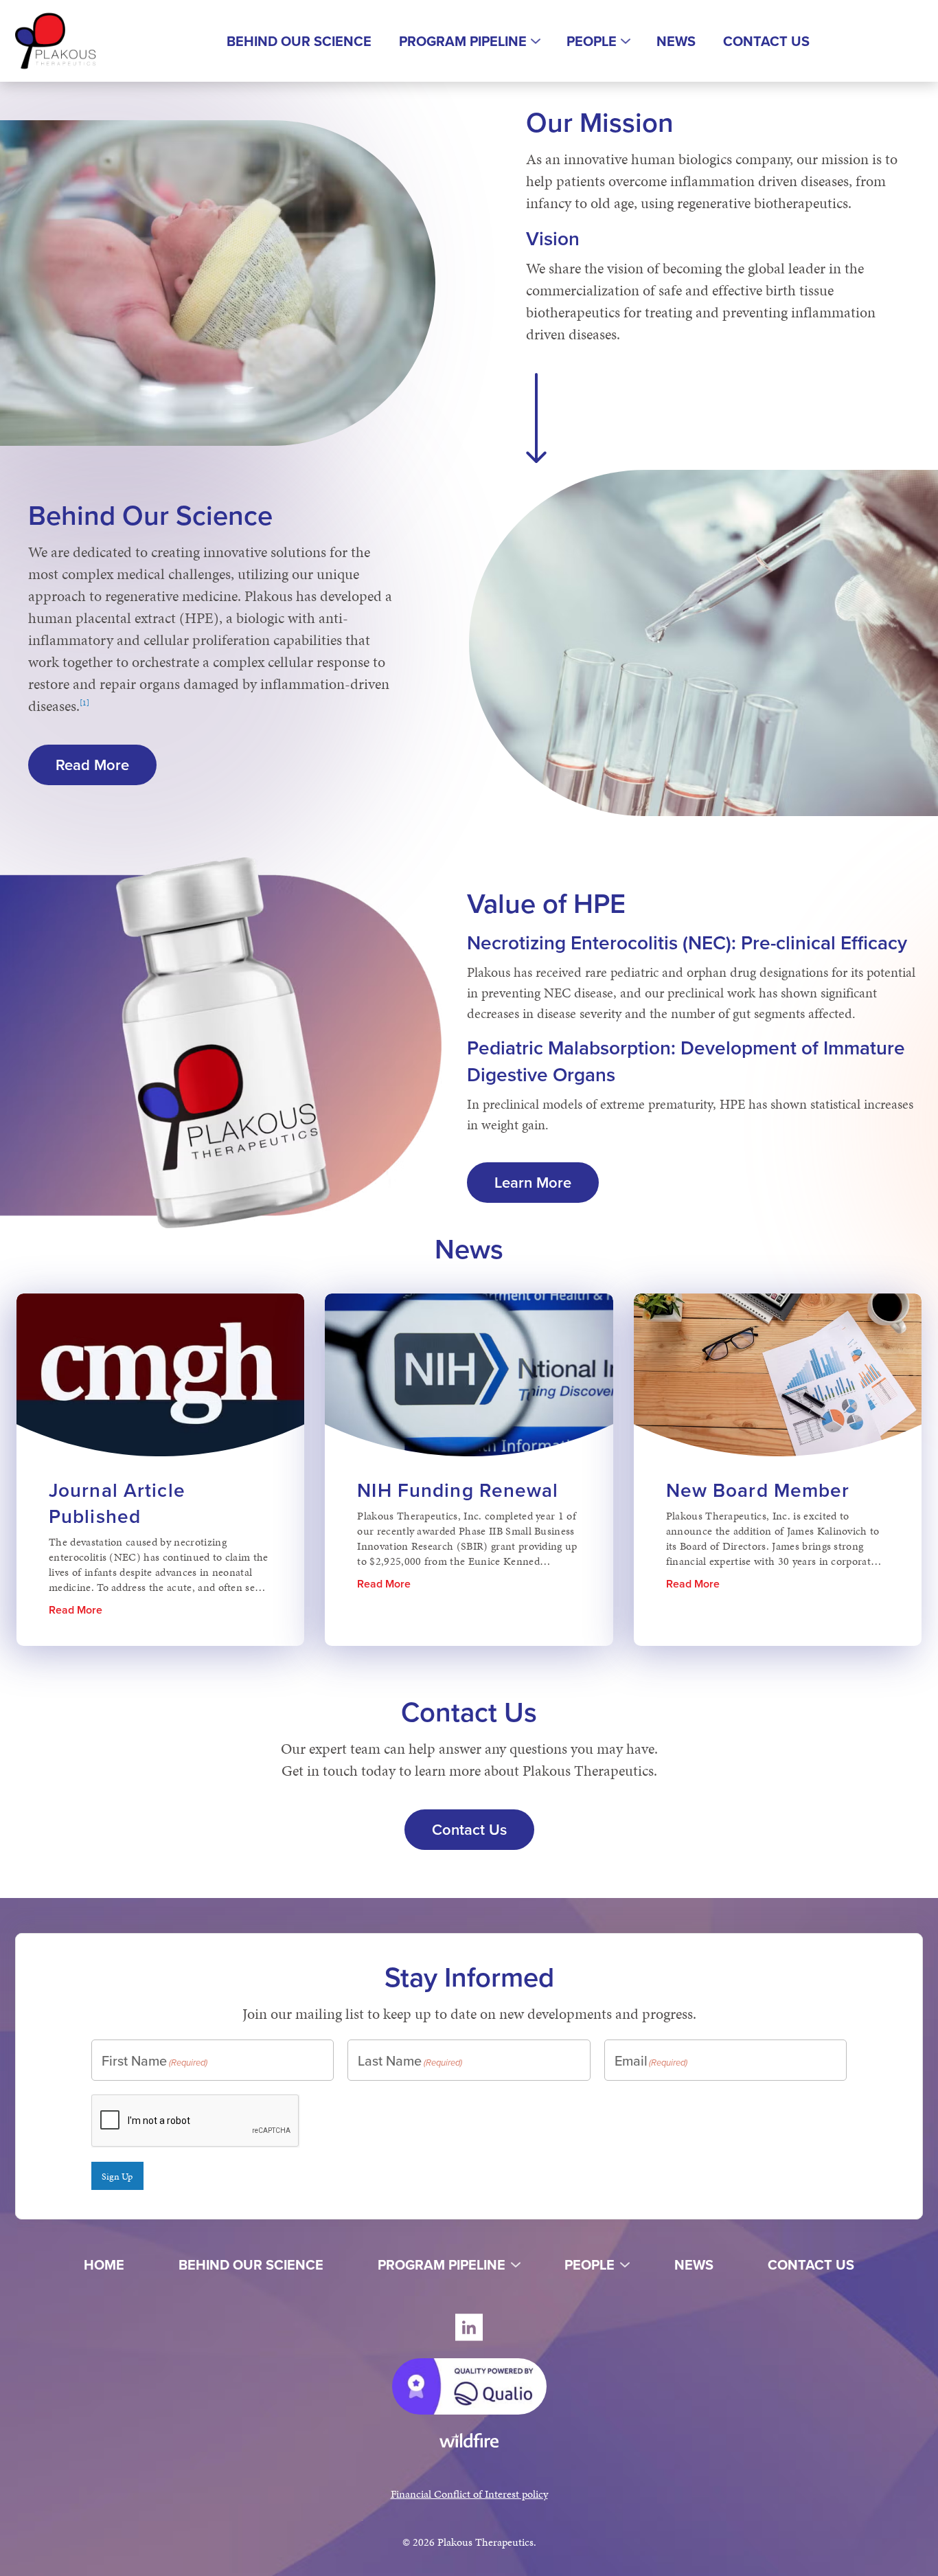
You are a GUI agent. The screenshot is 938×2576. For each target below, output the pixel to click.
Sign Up (117, 2176)
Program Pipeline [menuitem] (463, 41)
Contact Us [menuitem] (766, 41)
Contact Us (469, 1829)
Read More (106, 765)
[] (84, 702)
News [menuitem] (676, 41)
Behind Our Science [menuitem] (299, 41)
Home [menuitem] (104, 2264)
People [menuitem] (592, 41)
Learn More (547, 1182)
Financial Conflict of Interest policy (469, 2494)
